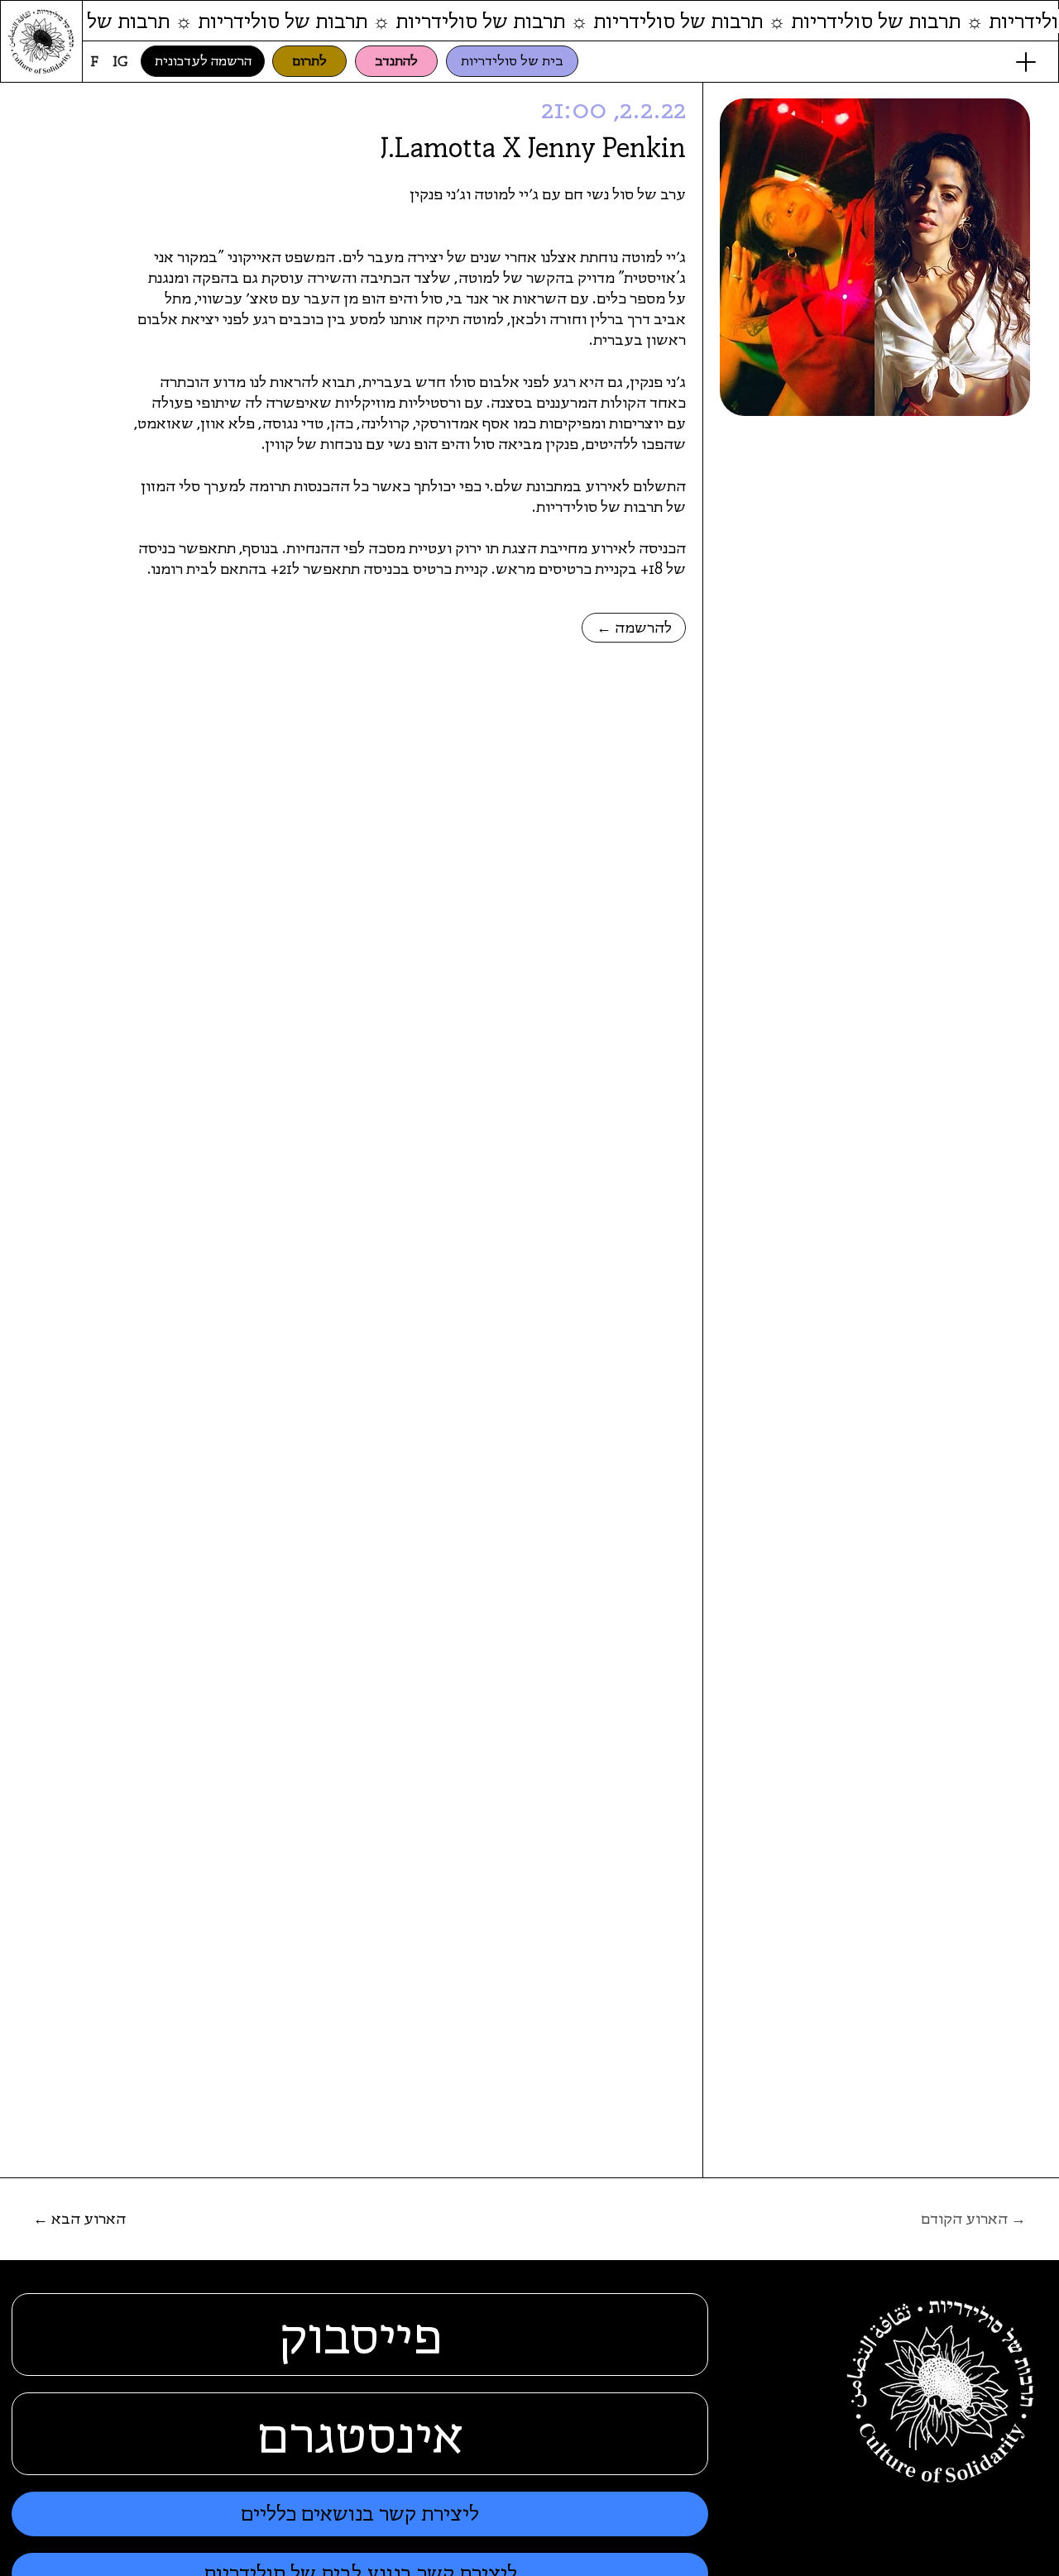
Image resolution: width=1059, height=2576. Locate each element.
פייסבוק (360, 2335)
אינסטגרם (360, 2434)
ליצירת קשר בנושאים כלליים (360, 2514)
